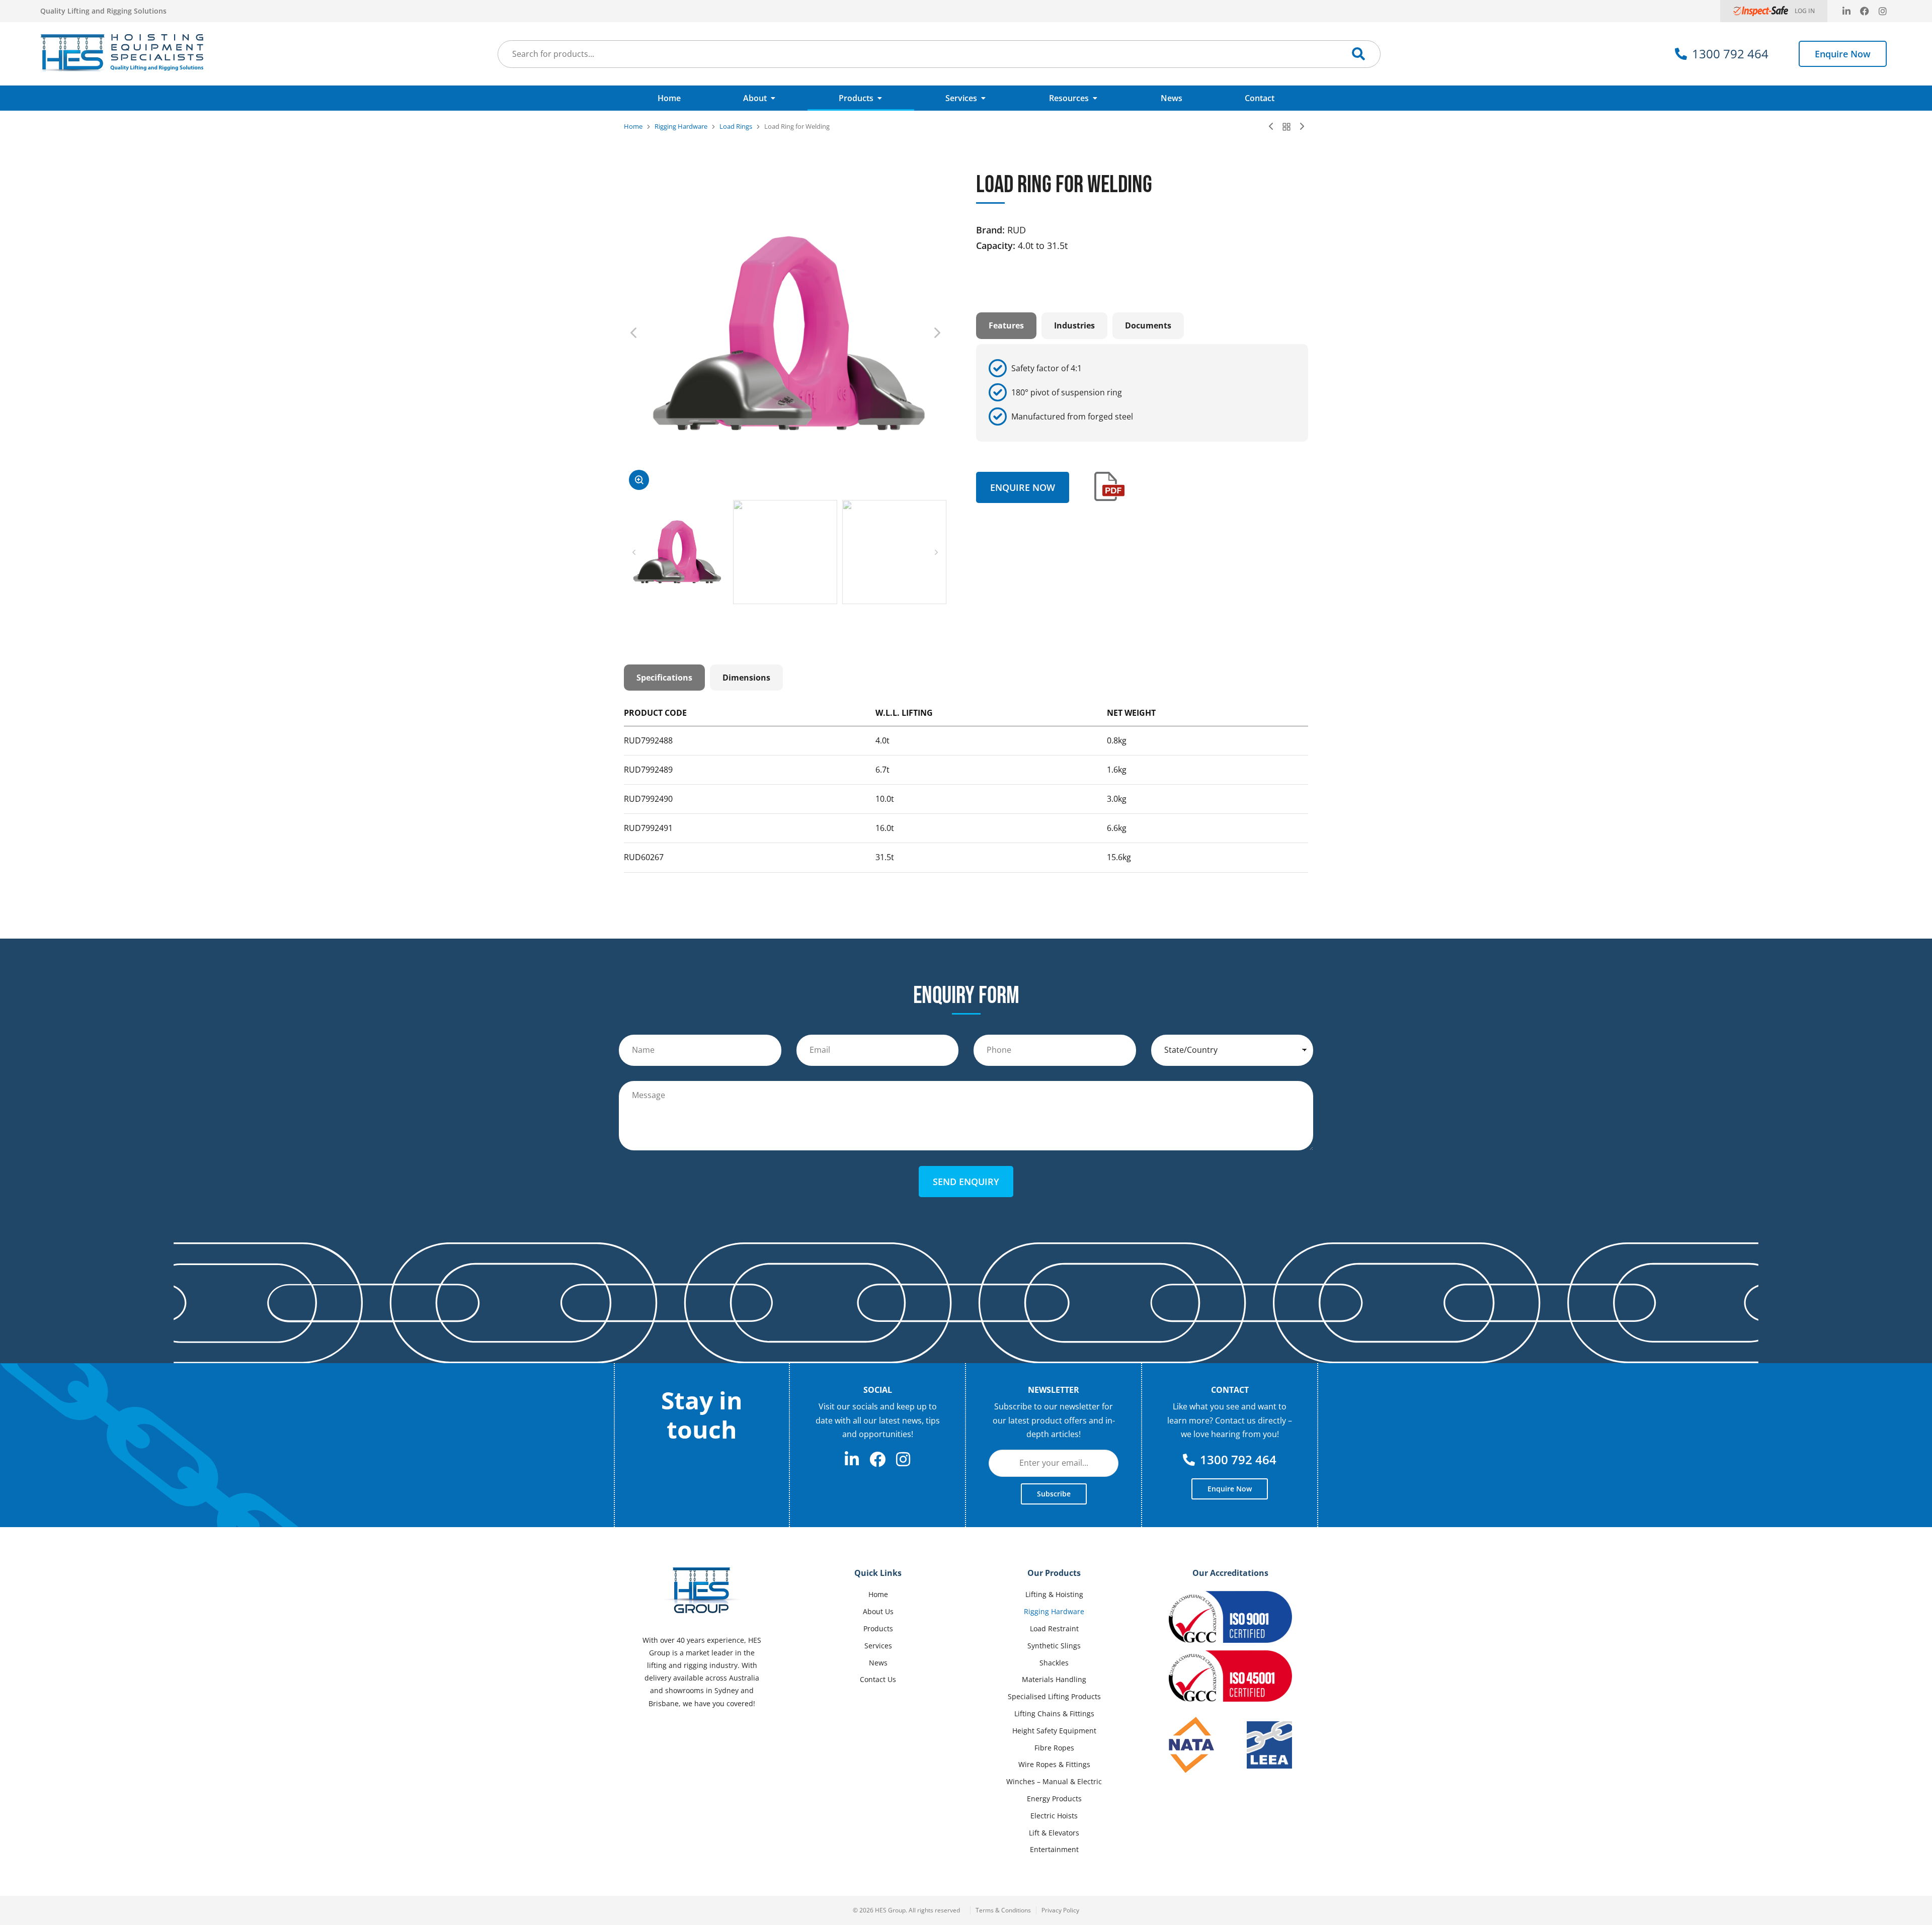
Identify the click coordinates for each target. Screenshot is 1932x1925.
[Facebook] (1865, 11)
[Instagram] (1883, 11)
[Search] (1358, 54)
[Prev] (1273, 127)
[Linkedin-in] (1846, 11)
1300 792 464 (1730, 54)
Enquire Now (1843, 54)
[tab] (1006, 325)
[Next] (1300, 127)
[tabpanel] (1142, 393)
